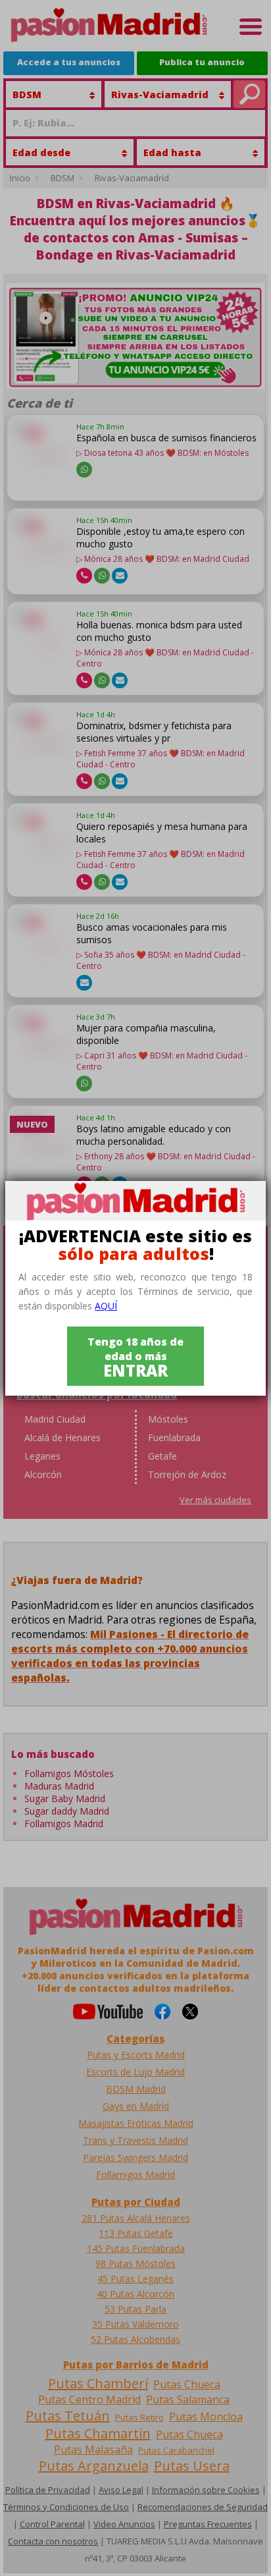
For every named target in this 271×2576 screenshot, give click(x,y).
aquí (106, 1306)
